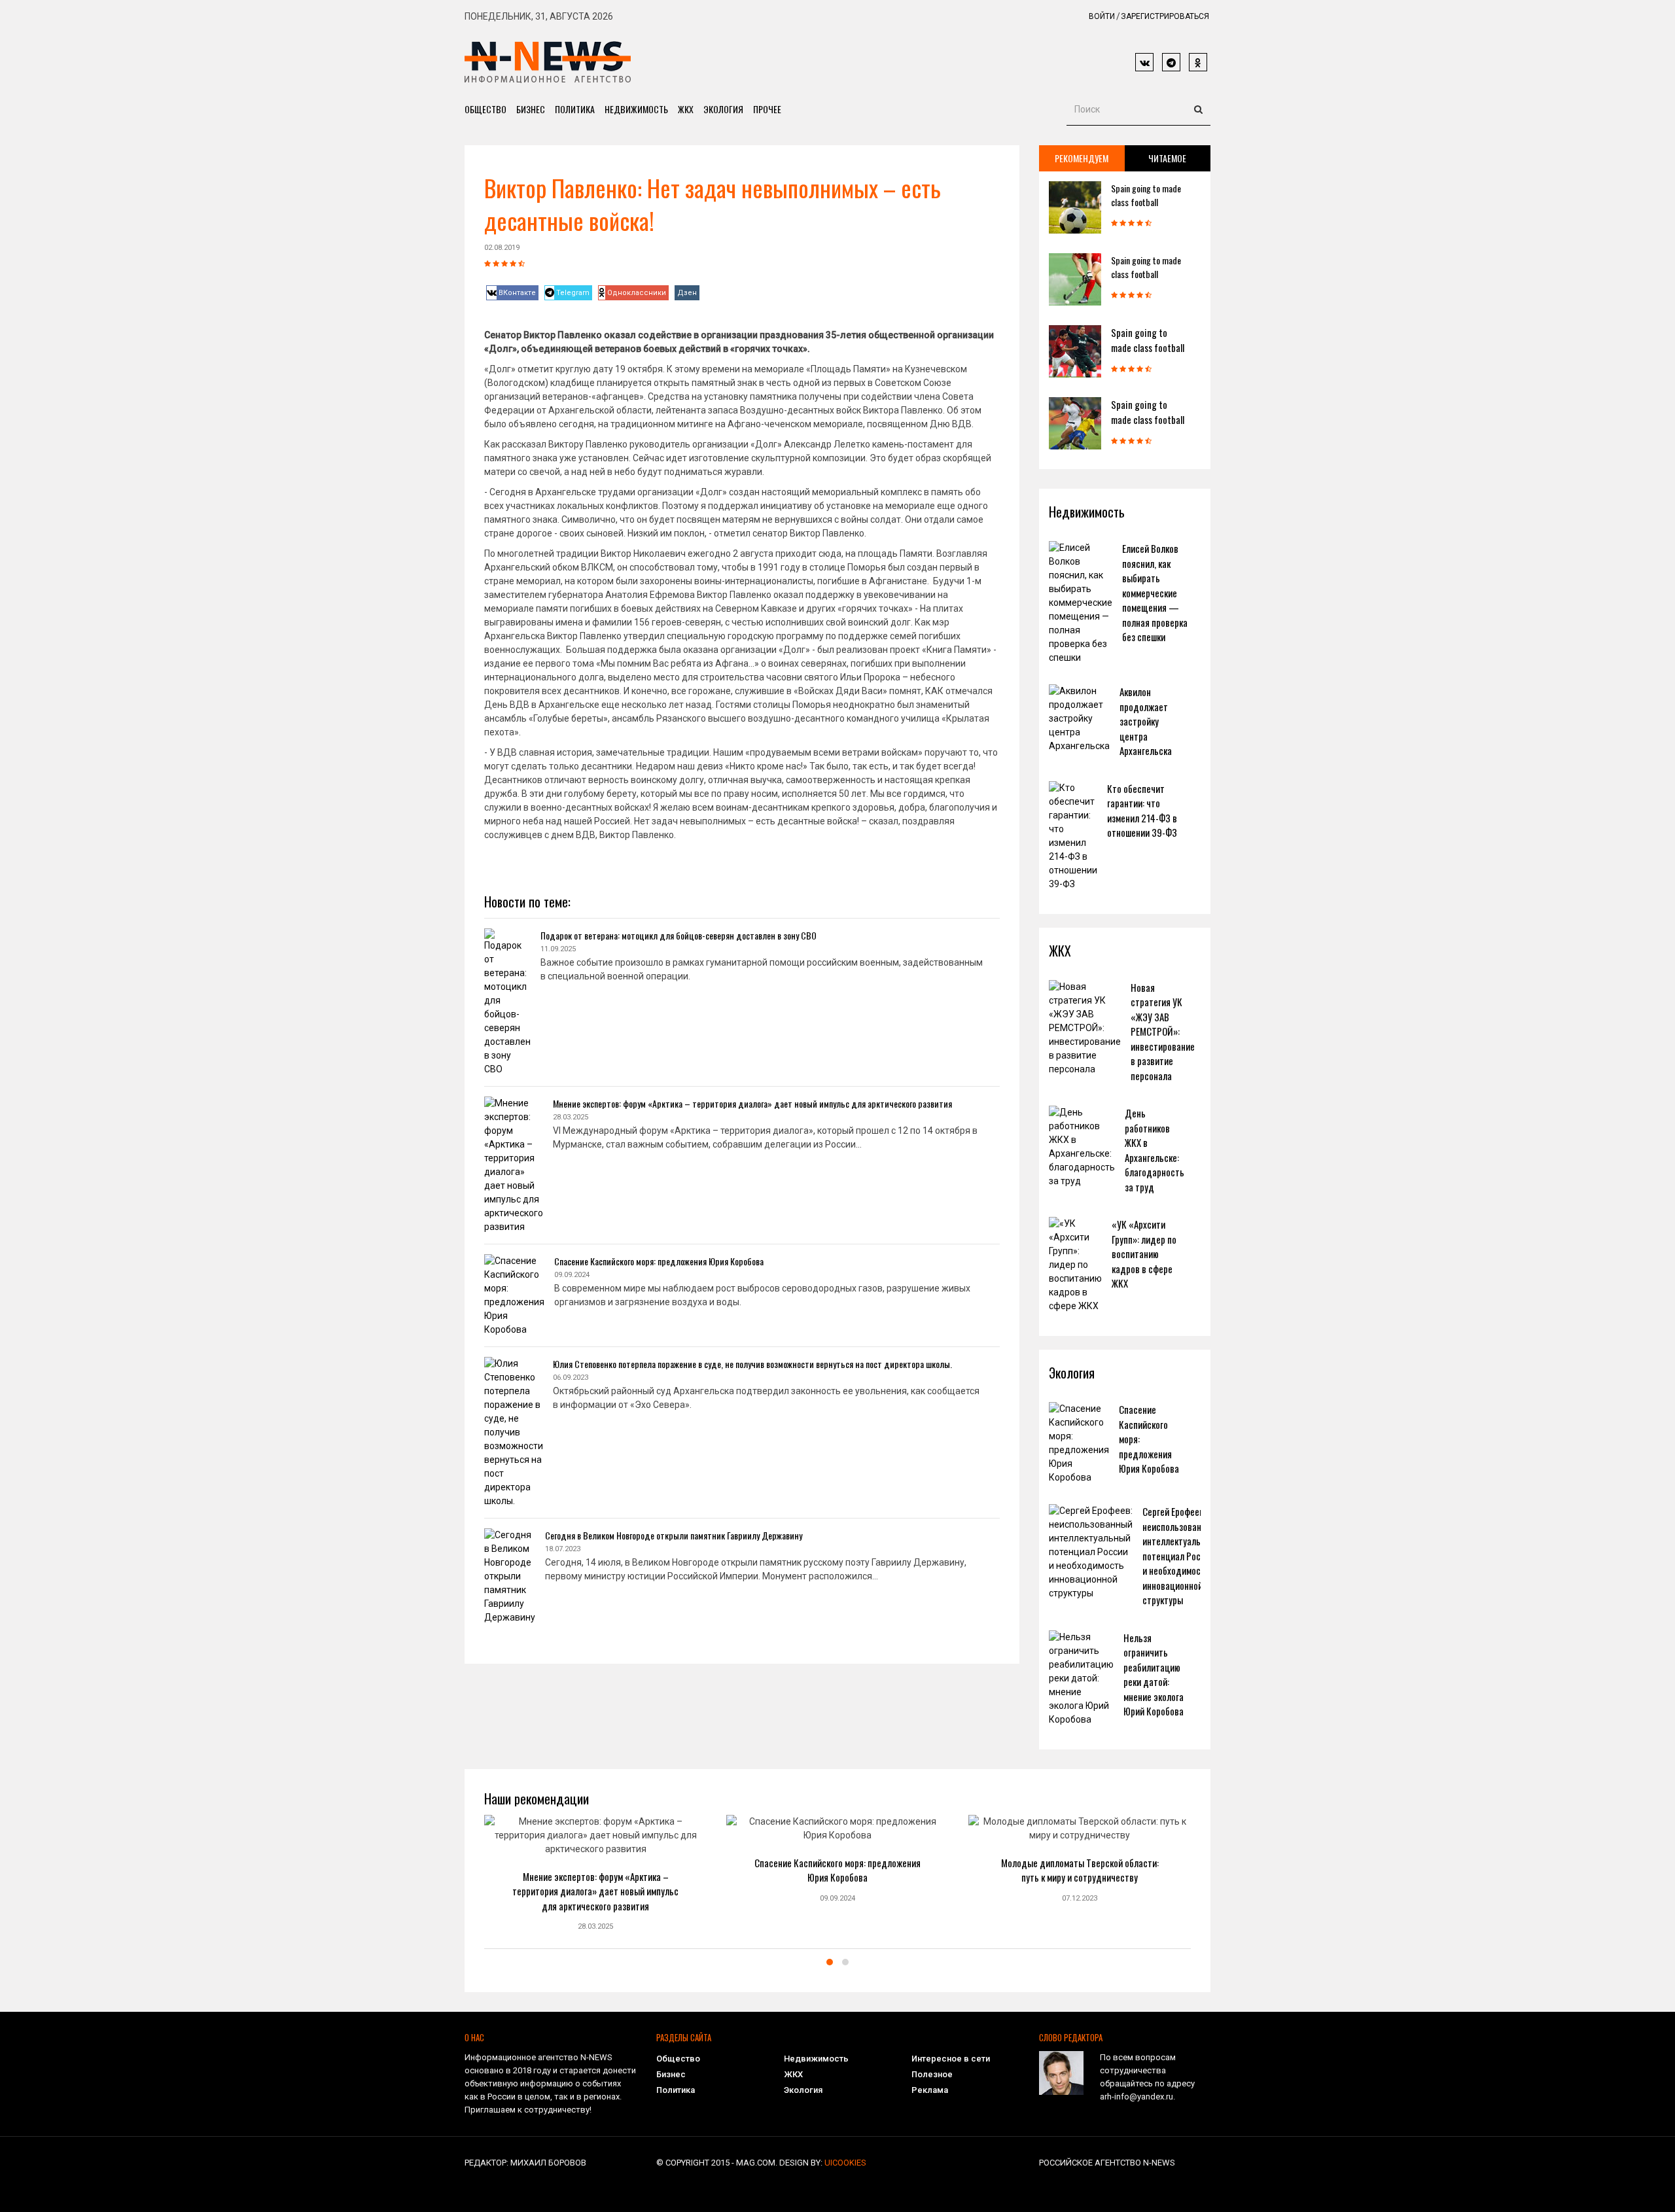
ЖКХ (686, 109)
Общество (485, 109)
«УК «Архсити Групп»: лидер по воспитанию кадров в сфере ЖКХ (1144, 1254)
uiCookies (845, 2163)
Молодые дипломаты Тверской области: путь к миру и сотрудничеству (1080, 1870)
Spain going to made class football (1146, 195)
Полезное (932, 2074)
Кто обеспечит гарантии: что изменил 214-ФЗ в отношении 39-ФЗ (1142, 811)
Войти (1102, 16)
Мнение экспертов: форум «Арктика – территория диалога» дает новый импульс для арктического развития (752, 1103)
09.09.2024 (837, 1898)
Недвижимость (636, 109)
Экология (723, 109)
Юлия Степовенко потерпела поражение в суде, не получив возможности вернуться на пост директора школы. (752, 1364)
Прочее (767, 109)
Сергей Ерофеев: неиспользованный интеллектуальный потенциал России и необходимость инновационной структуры (1179, 1555)
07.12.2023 (1080, 1898)
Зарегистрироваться (1165, 16)
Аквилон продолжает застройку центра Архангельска (1146, 721)
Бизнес (531, 109)
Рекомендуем (1082, 158)
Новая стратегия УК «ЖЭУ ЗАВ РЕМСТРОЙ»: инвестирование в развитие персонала (1163, 1031)
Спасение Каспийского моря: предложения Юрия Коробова (659, 1261)
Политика (575, 109)
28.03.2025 (595, 1926)
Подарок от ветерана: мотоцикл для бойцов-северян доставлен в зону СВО (679, 935)
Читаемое (1167, 158)
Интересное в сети (951, 2059)
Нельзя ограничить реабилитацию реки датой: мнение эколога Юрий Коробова (1154, 1675)
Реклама (930, 2090)
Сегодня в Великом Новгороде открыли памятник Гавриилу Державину (674, 1535)
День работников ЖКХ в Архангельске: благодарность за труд (1155, 1150)
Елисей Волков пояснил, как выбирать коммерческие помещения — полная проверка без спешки (1155, 592)
